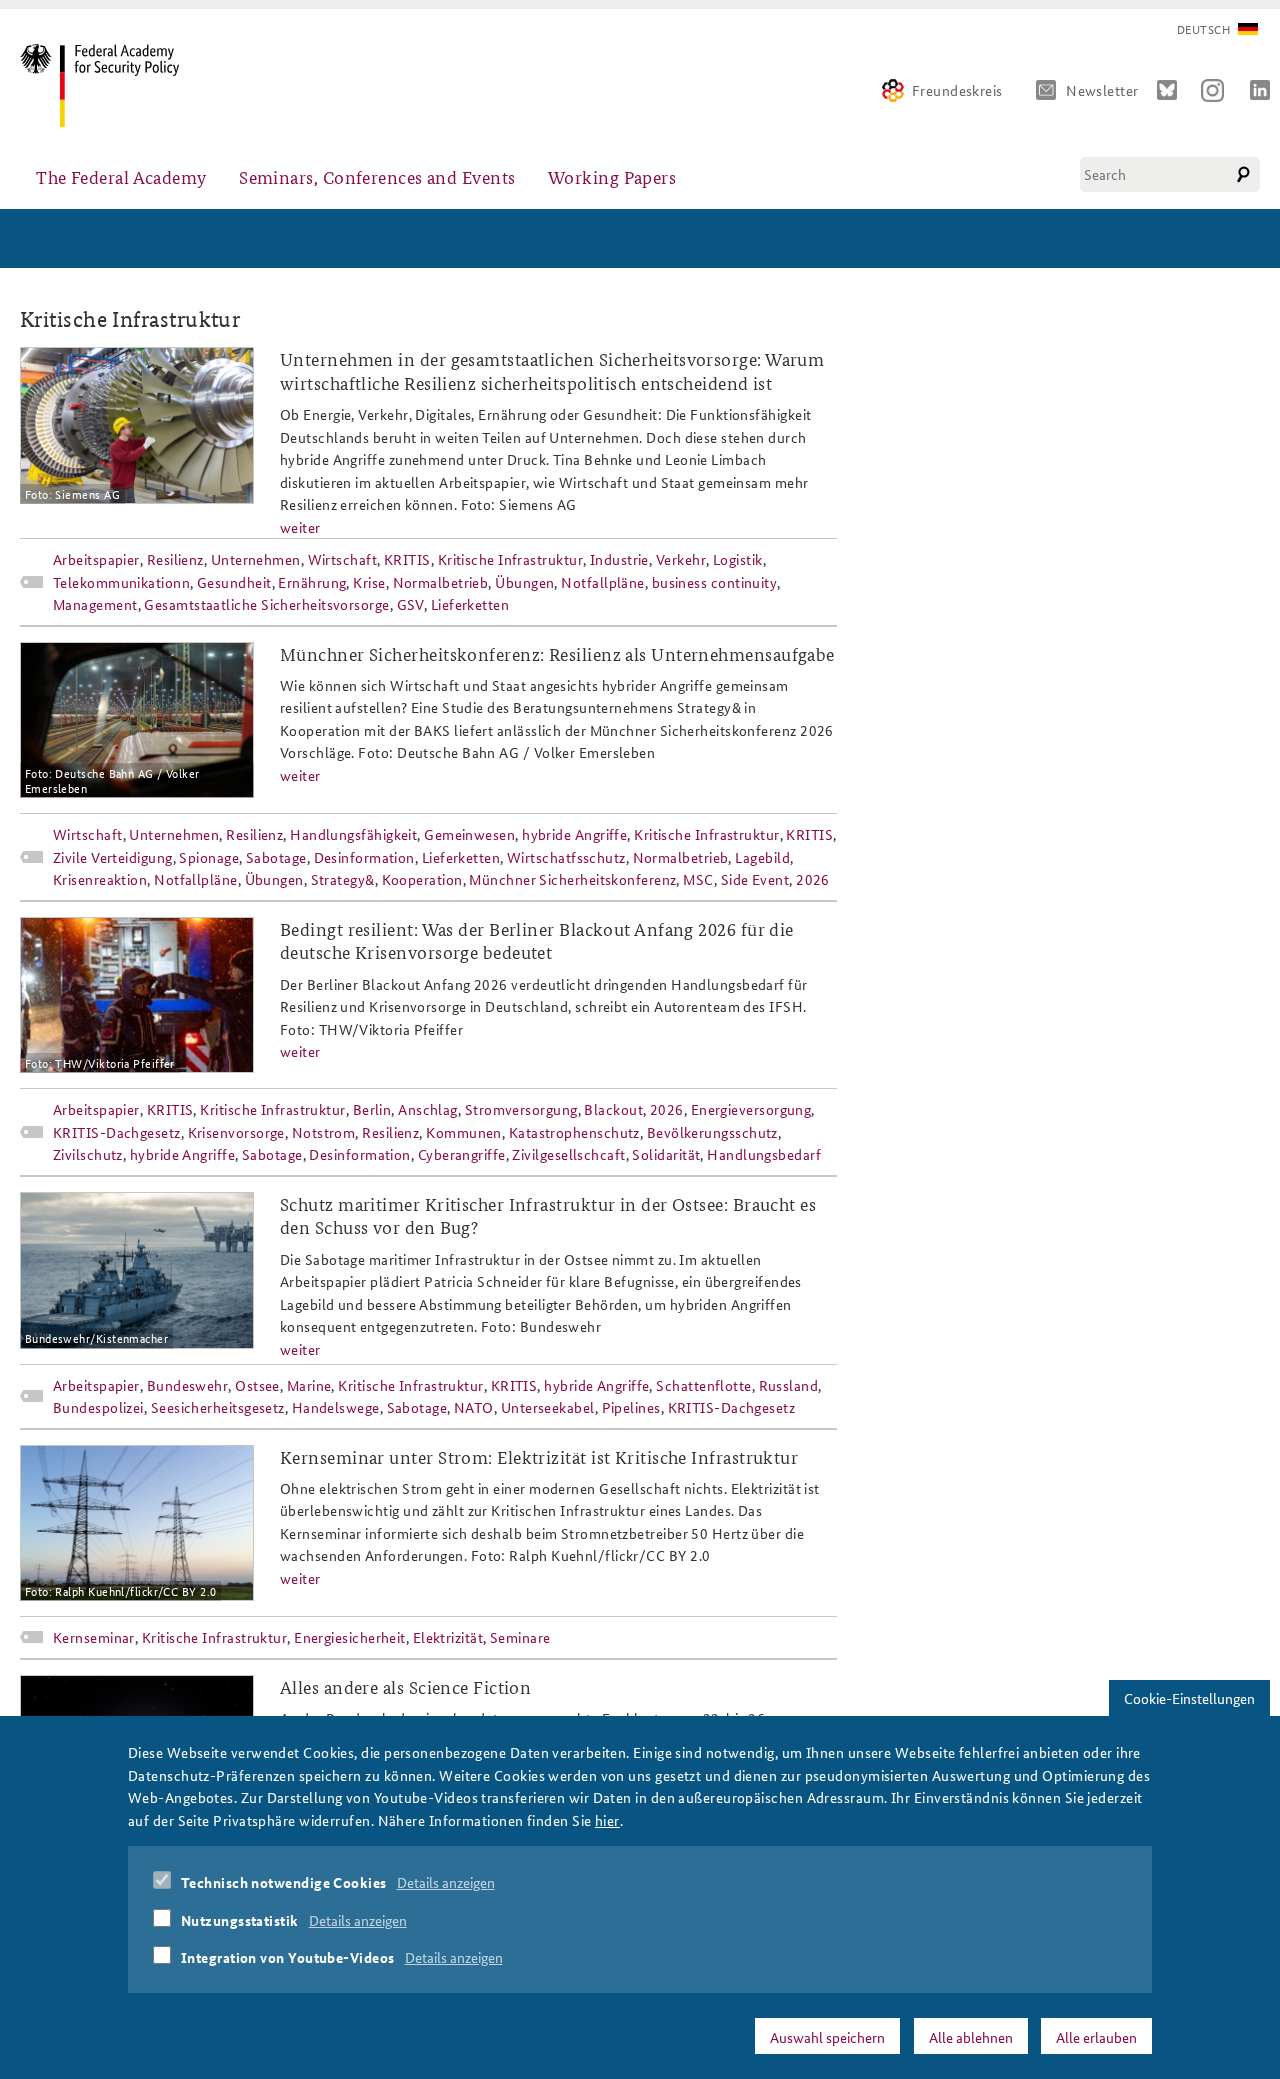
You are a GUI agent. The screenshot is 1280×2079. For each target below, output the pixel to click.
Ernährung (312, 582)
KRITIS (407, 559)
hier (607, 1819)
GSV (410, 604)
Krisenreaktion (100, 879)
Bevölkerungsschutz (712, 1132)
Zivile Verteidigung (113, 857)
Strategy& (343, 879)
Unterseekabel (548, 1407)
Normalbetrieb (441, 582)
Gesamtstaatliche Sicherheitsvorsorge (266, 604)
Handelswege (336, 1407)
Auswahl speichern (827, 2036)
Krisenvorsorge (236, 1132)
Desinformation (364, 857)
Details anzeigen (446, 1882)
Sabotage (276, 857)
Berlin (372, 1109)
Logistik (738, 559)
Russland (789, 1385)
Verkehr (681, 559)
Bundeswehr (188, 1385)
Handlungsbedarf (764, 1154)
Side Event (755, 879)
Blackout (613, 1109)
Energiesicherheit (350, 1637)
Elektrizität (448, 1637)
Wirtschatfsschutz (566, 857)
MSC (698, 879)
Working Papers (612, 176)
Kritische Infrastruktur (510, 559)
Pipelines (631, 1407)
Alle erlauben (1096, 2036)
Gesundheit (234, 582)
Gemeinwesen (469, 834)
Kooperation (422, 879)
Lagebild (762, 857)
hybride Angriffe (574, 834)
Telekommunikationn (121, 582)
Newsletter (1102, 90)
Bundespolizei (98, 1407)
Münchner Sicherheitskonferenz (572, 879)
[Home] (107, 85)
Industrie (619, 559)
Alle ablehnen (971, 2036)
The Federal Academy (121, 176)
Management (95, 604)
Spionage (209, 857)
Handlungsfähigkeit (353, 834)
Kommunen (464, 1132)
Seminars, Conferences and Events (377, 176)
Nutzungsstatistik (240, 1919)
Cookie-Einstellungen (1189, 1698)
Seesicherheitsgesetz (218, 1407)
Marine (309, 1385)
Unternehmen (256, 559)
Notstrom (324, 1132)
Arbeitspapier (96, 559)
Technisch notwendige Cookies (284, 1882)
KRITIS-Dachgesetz (117, 1132)
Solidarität (666, 1154)
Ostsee (257, 1385)
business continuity (715, 582)
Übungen (524, 582)
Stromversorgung (521, 1109)
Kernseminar (94, 1637)
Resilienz (175, 559)
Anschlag (428, 1109)
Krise (369, 582)
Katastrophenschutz (574, 1132)
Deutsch (1203, 29)
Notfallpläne (602, 582)
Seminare (520, 1637)
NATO (474, 1407)
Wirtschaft (343, 559)
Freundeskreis (957, 90)
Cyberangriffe (462, 1154)
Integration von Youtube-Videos (288, 1957)
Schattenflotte (703, 1385)
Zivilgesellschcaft (568, 1154)
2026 (813, 879)
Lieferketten (470, 604)
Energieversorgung (751, 1109)
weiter (300, 527)
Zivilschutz (88, 1154)
